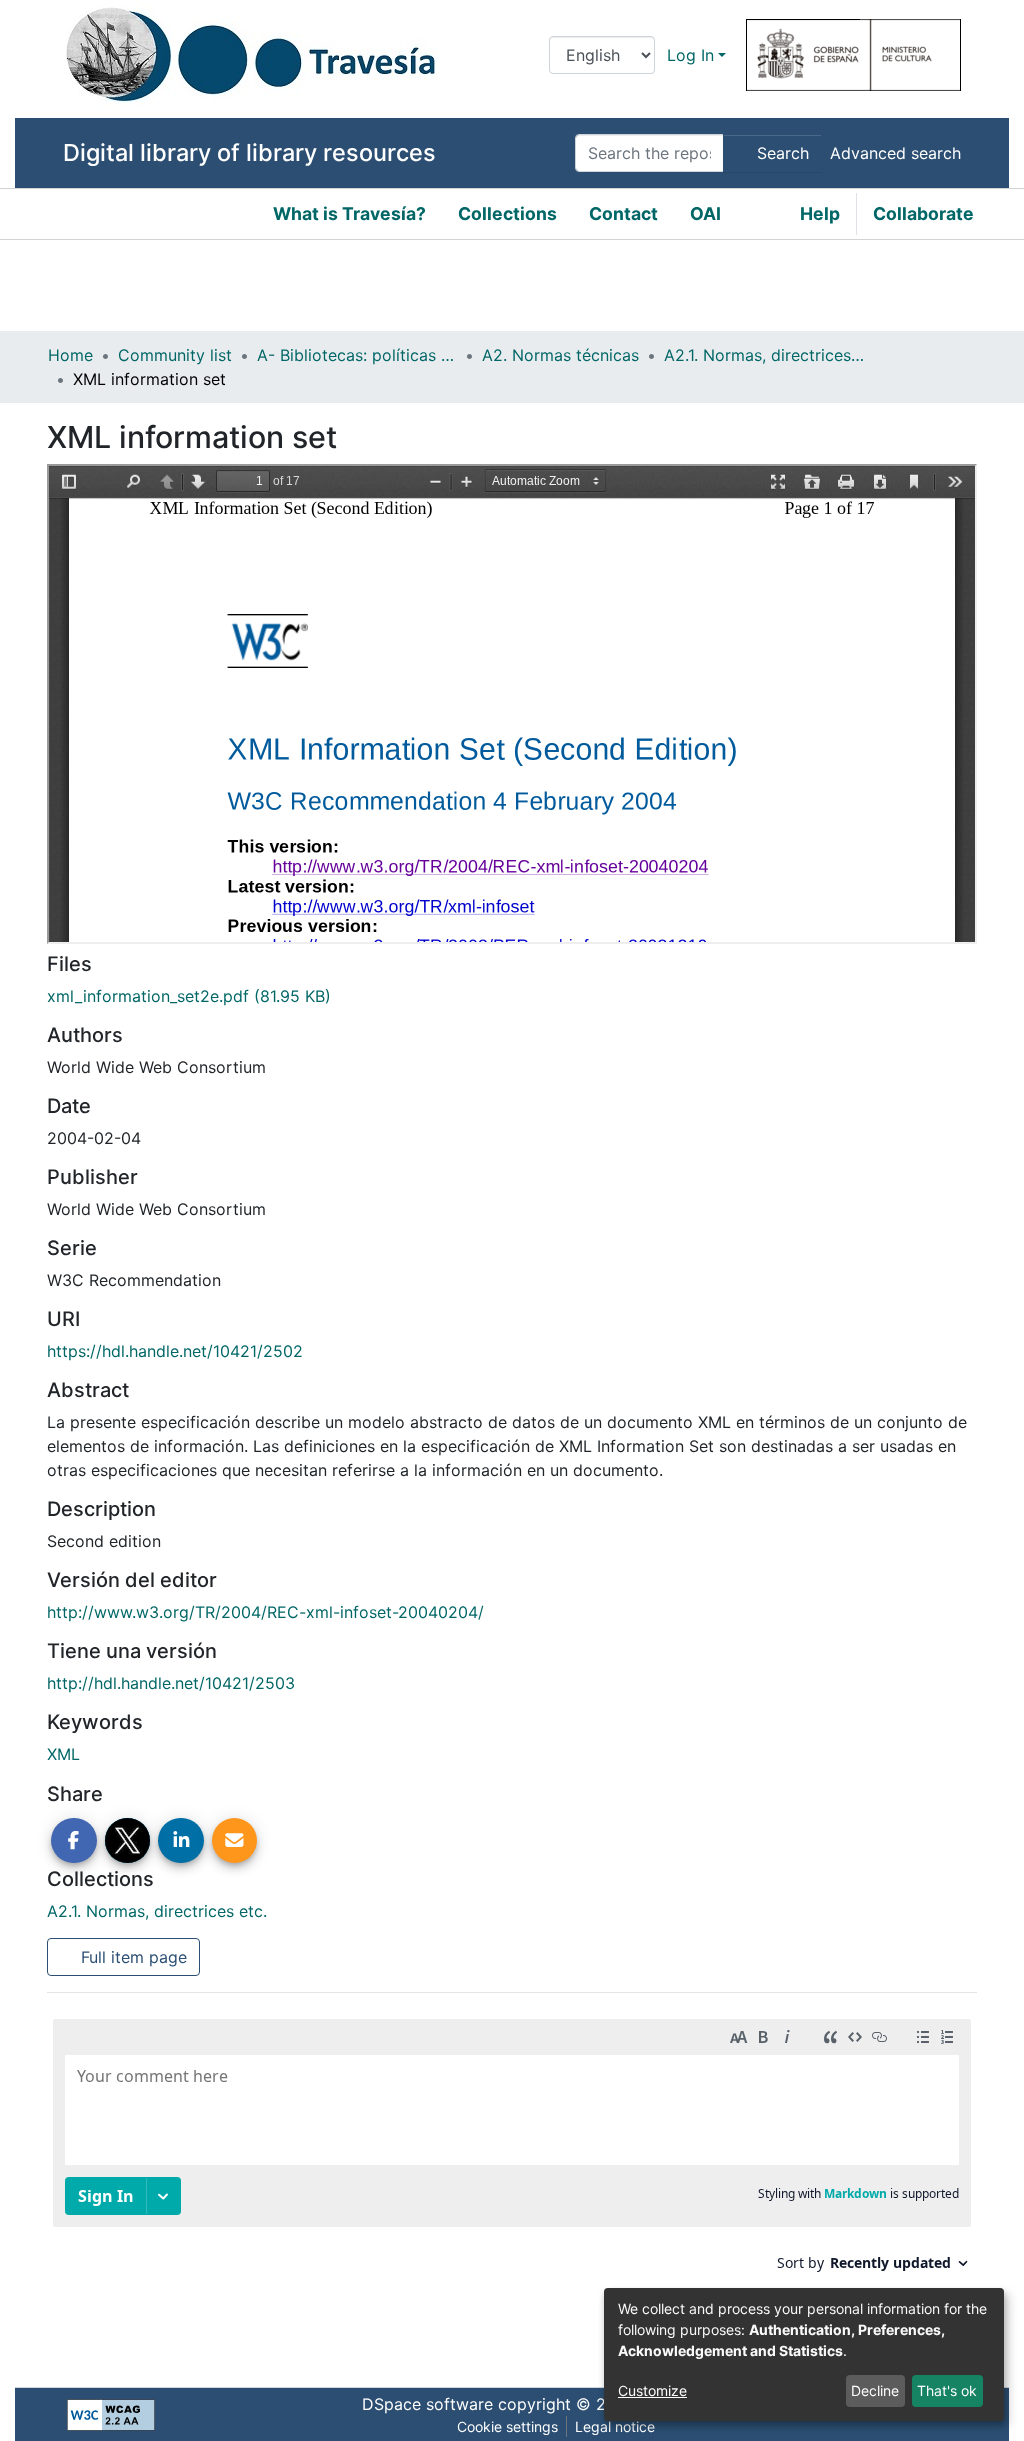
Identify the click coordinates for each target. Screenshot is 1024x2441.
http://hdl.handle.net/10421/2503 (171, 1683)
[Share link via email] (235, 1841)
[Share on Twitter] (128, 1841)
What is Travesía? (349, 213)
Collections (507, 213)
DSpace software (427, 2404)
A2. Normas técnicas (560, 355)
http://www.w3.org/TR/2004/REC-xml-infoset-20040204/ (265, 1612)
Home (70, 355)
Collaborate (923, 213)
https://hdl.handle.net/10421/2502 (175, 1351)
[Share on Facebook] (74, 1841)
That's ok (947, 2390)
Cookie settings (507, 2426)
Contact (623, 213)
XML (63, 1754)
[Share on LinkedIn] (181, 1841)
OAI (705, 213)
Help (820, 213)
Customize (652, 2390)
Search (780, 153)
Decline (875, 2390)
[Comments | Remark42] (512, 2183)
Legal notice (615, 2426)
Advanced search (895, 153)
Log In (690, 55)
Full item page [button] (131, 1957)
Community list (175, 355)
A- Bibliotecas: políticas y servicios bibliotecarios (357, 355)
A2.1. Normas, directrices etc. (764, 355)
